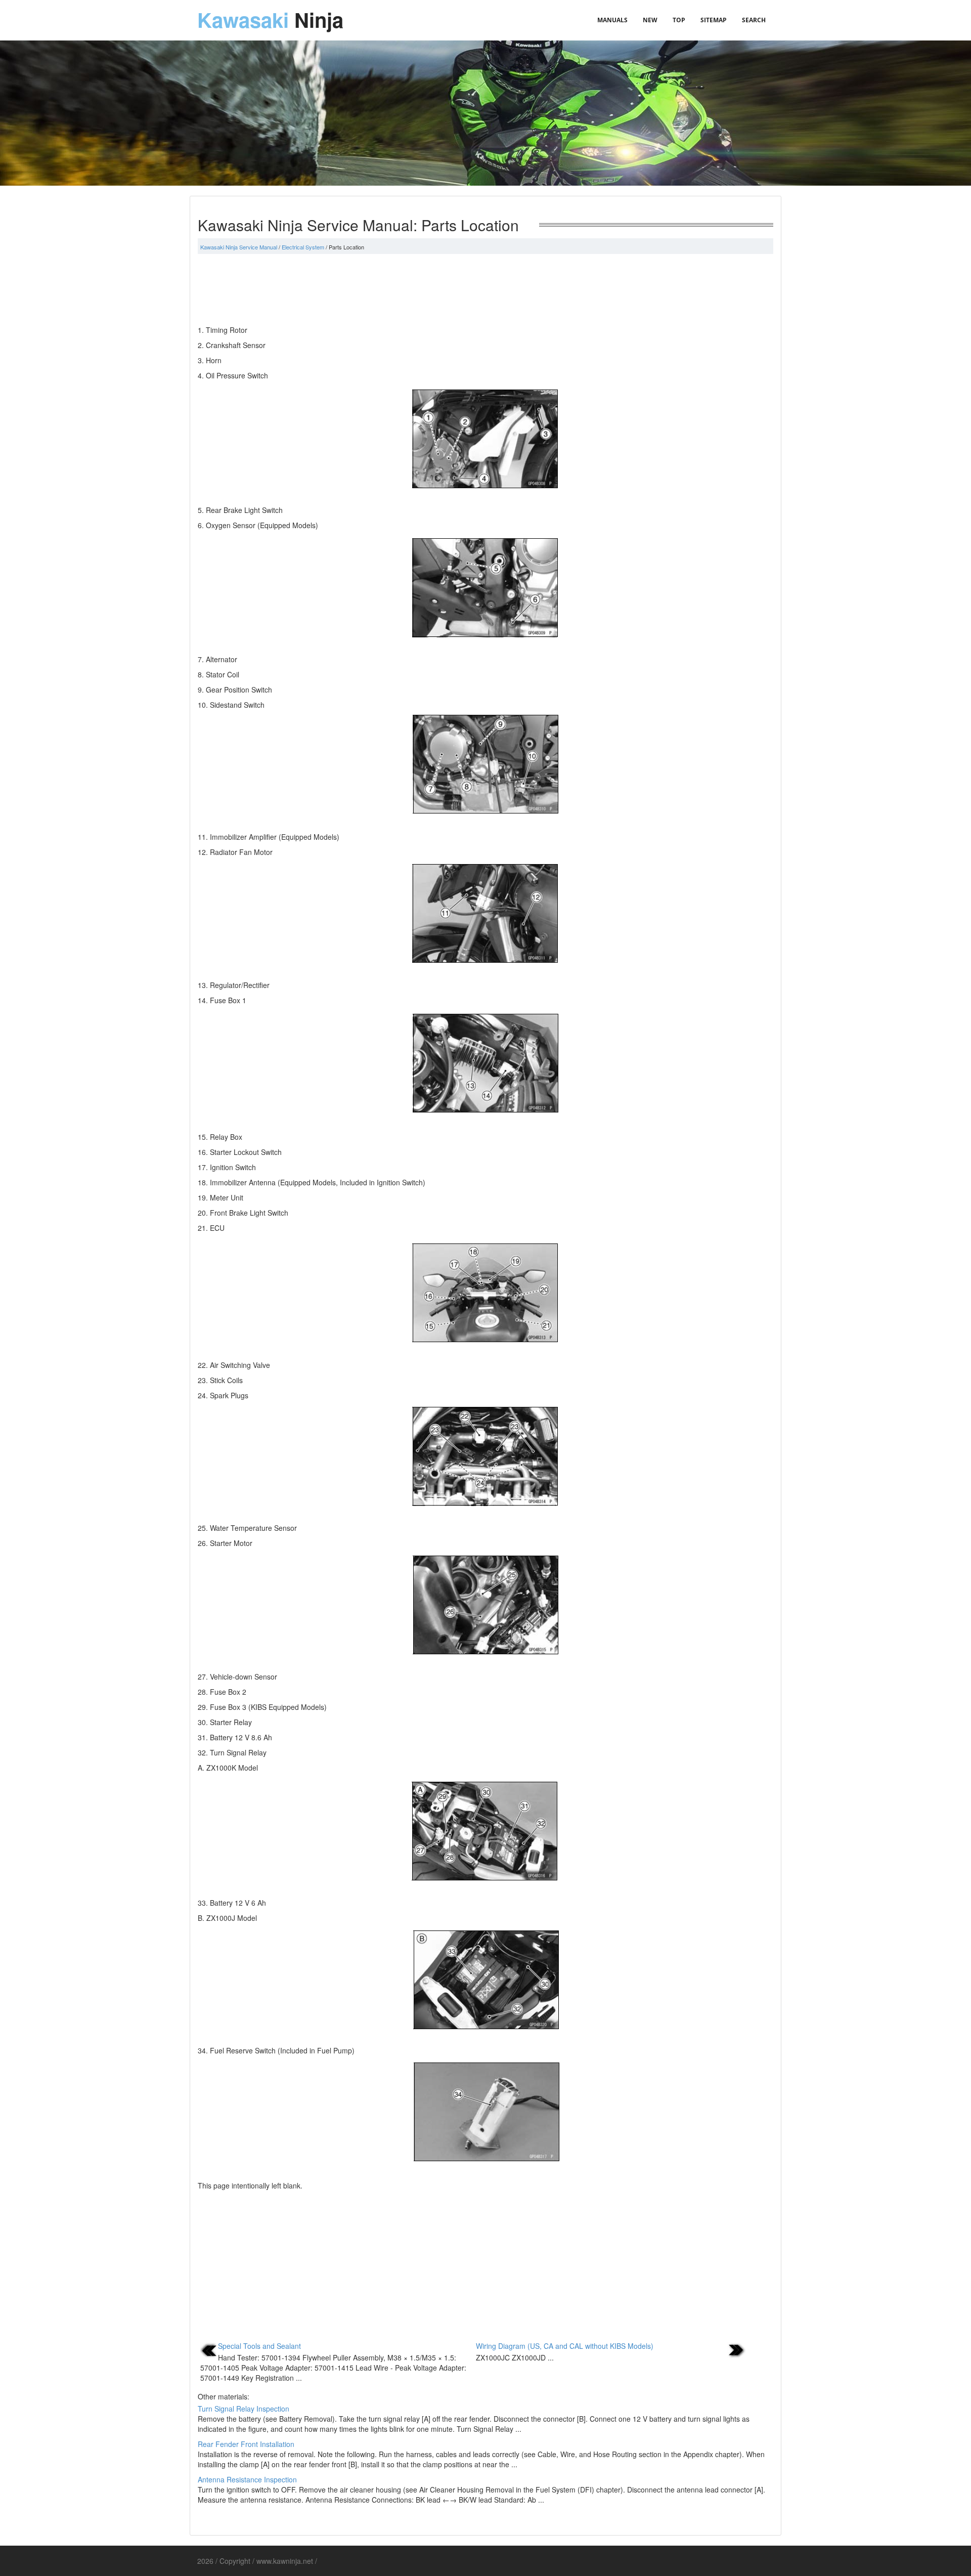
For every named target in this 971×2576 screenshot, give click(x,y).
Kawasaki (270, 19)
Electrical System (303, 247)
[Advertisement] (485, 289)
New (650, 20)
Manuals (612, 20)
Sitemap (714, 20)
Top (679, 20)
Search (754, 20)
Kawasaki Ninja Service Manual (239, 247)
